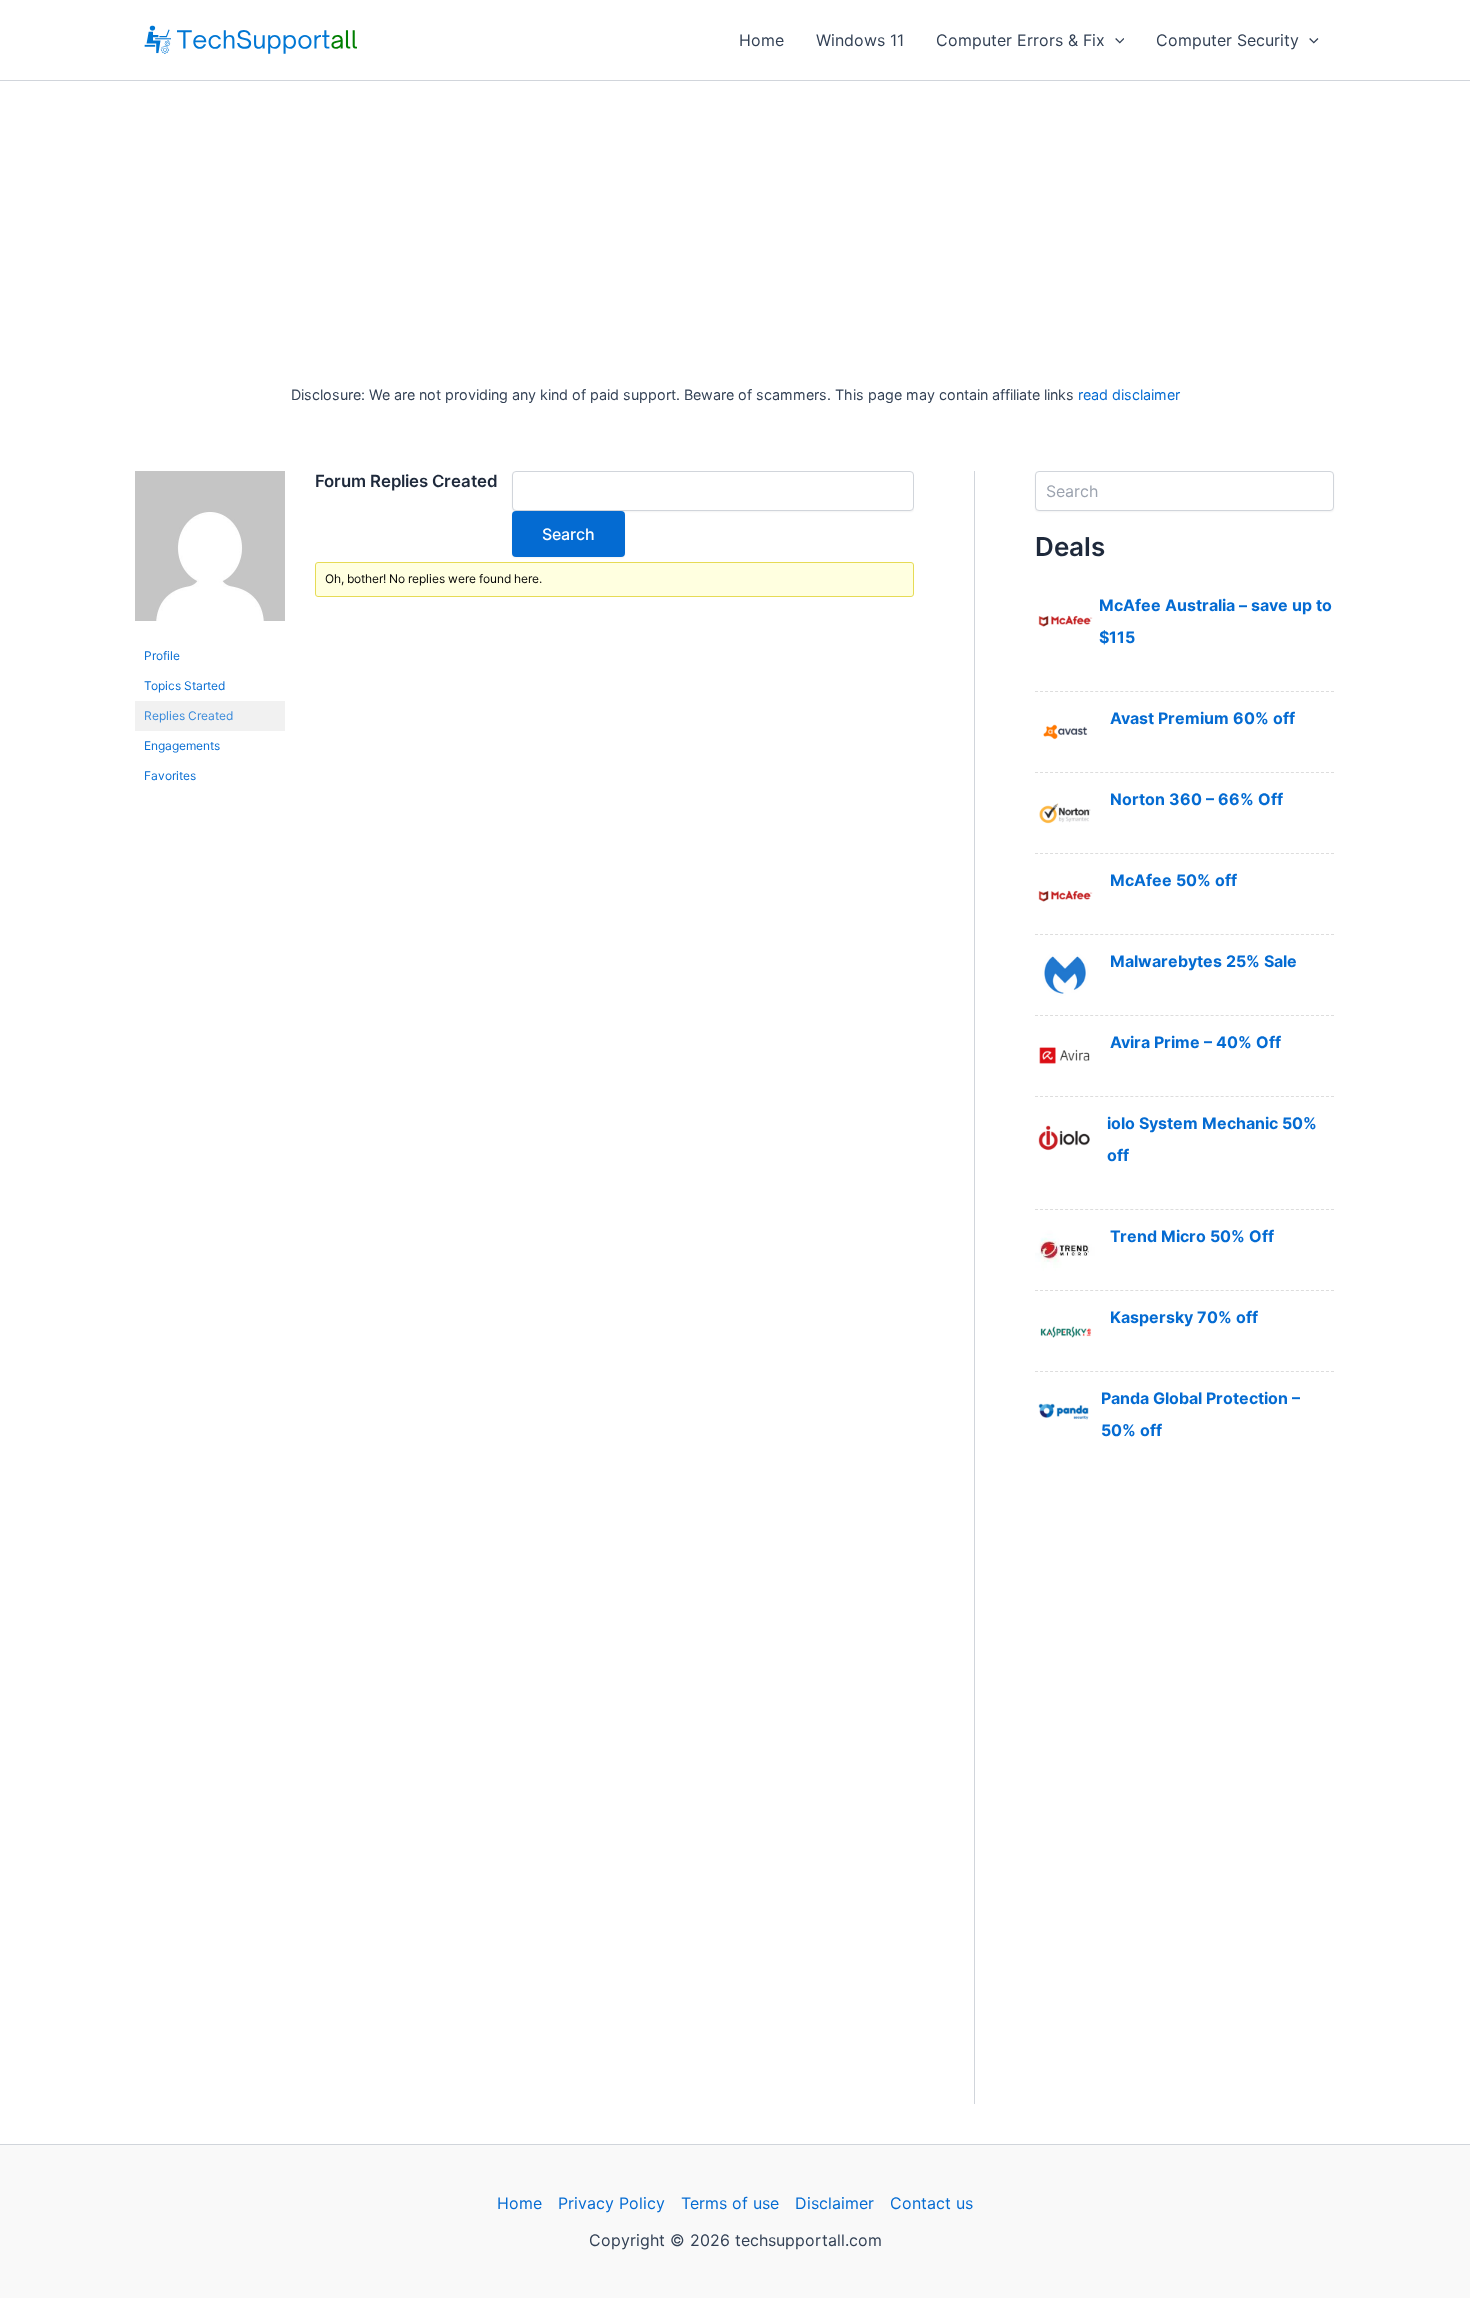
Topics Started (184, 685)
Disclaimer (834, 2203)
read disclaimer (1129, 394)
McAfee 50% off (1173, 880)
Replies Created (188, 715)
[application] (1115, 40)
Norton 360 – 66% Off (1196, 799)
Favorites (170, 775)
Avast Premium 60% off (1202, 718)
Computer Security (1227, 40)
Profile (162, 655)
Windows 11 (860, 40)
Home (761, 40)
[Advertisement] (735, 231)
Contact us (931, 2203)
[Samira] (210, 555)
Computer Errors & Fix (1020, 40)
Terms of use (730, 2203)
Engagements (182, 745)
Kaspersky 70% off (1184, 1317)
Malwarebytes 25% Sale (1203, 961)
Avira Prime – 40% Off (1195, 1042)
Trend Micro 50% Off (1192, 1236)
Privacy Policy (611, 2203)
